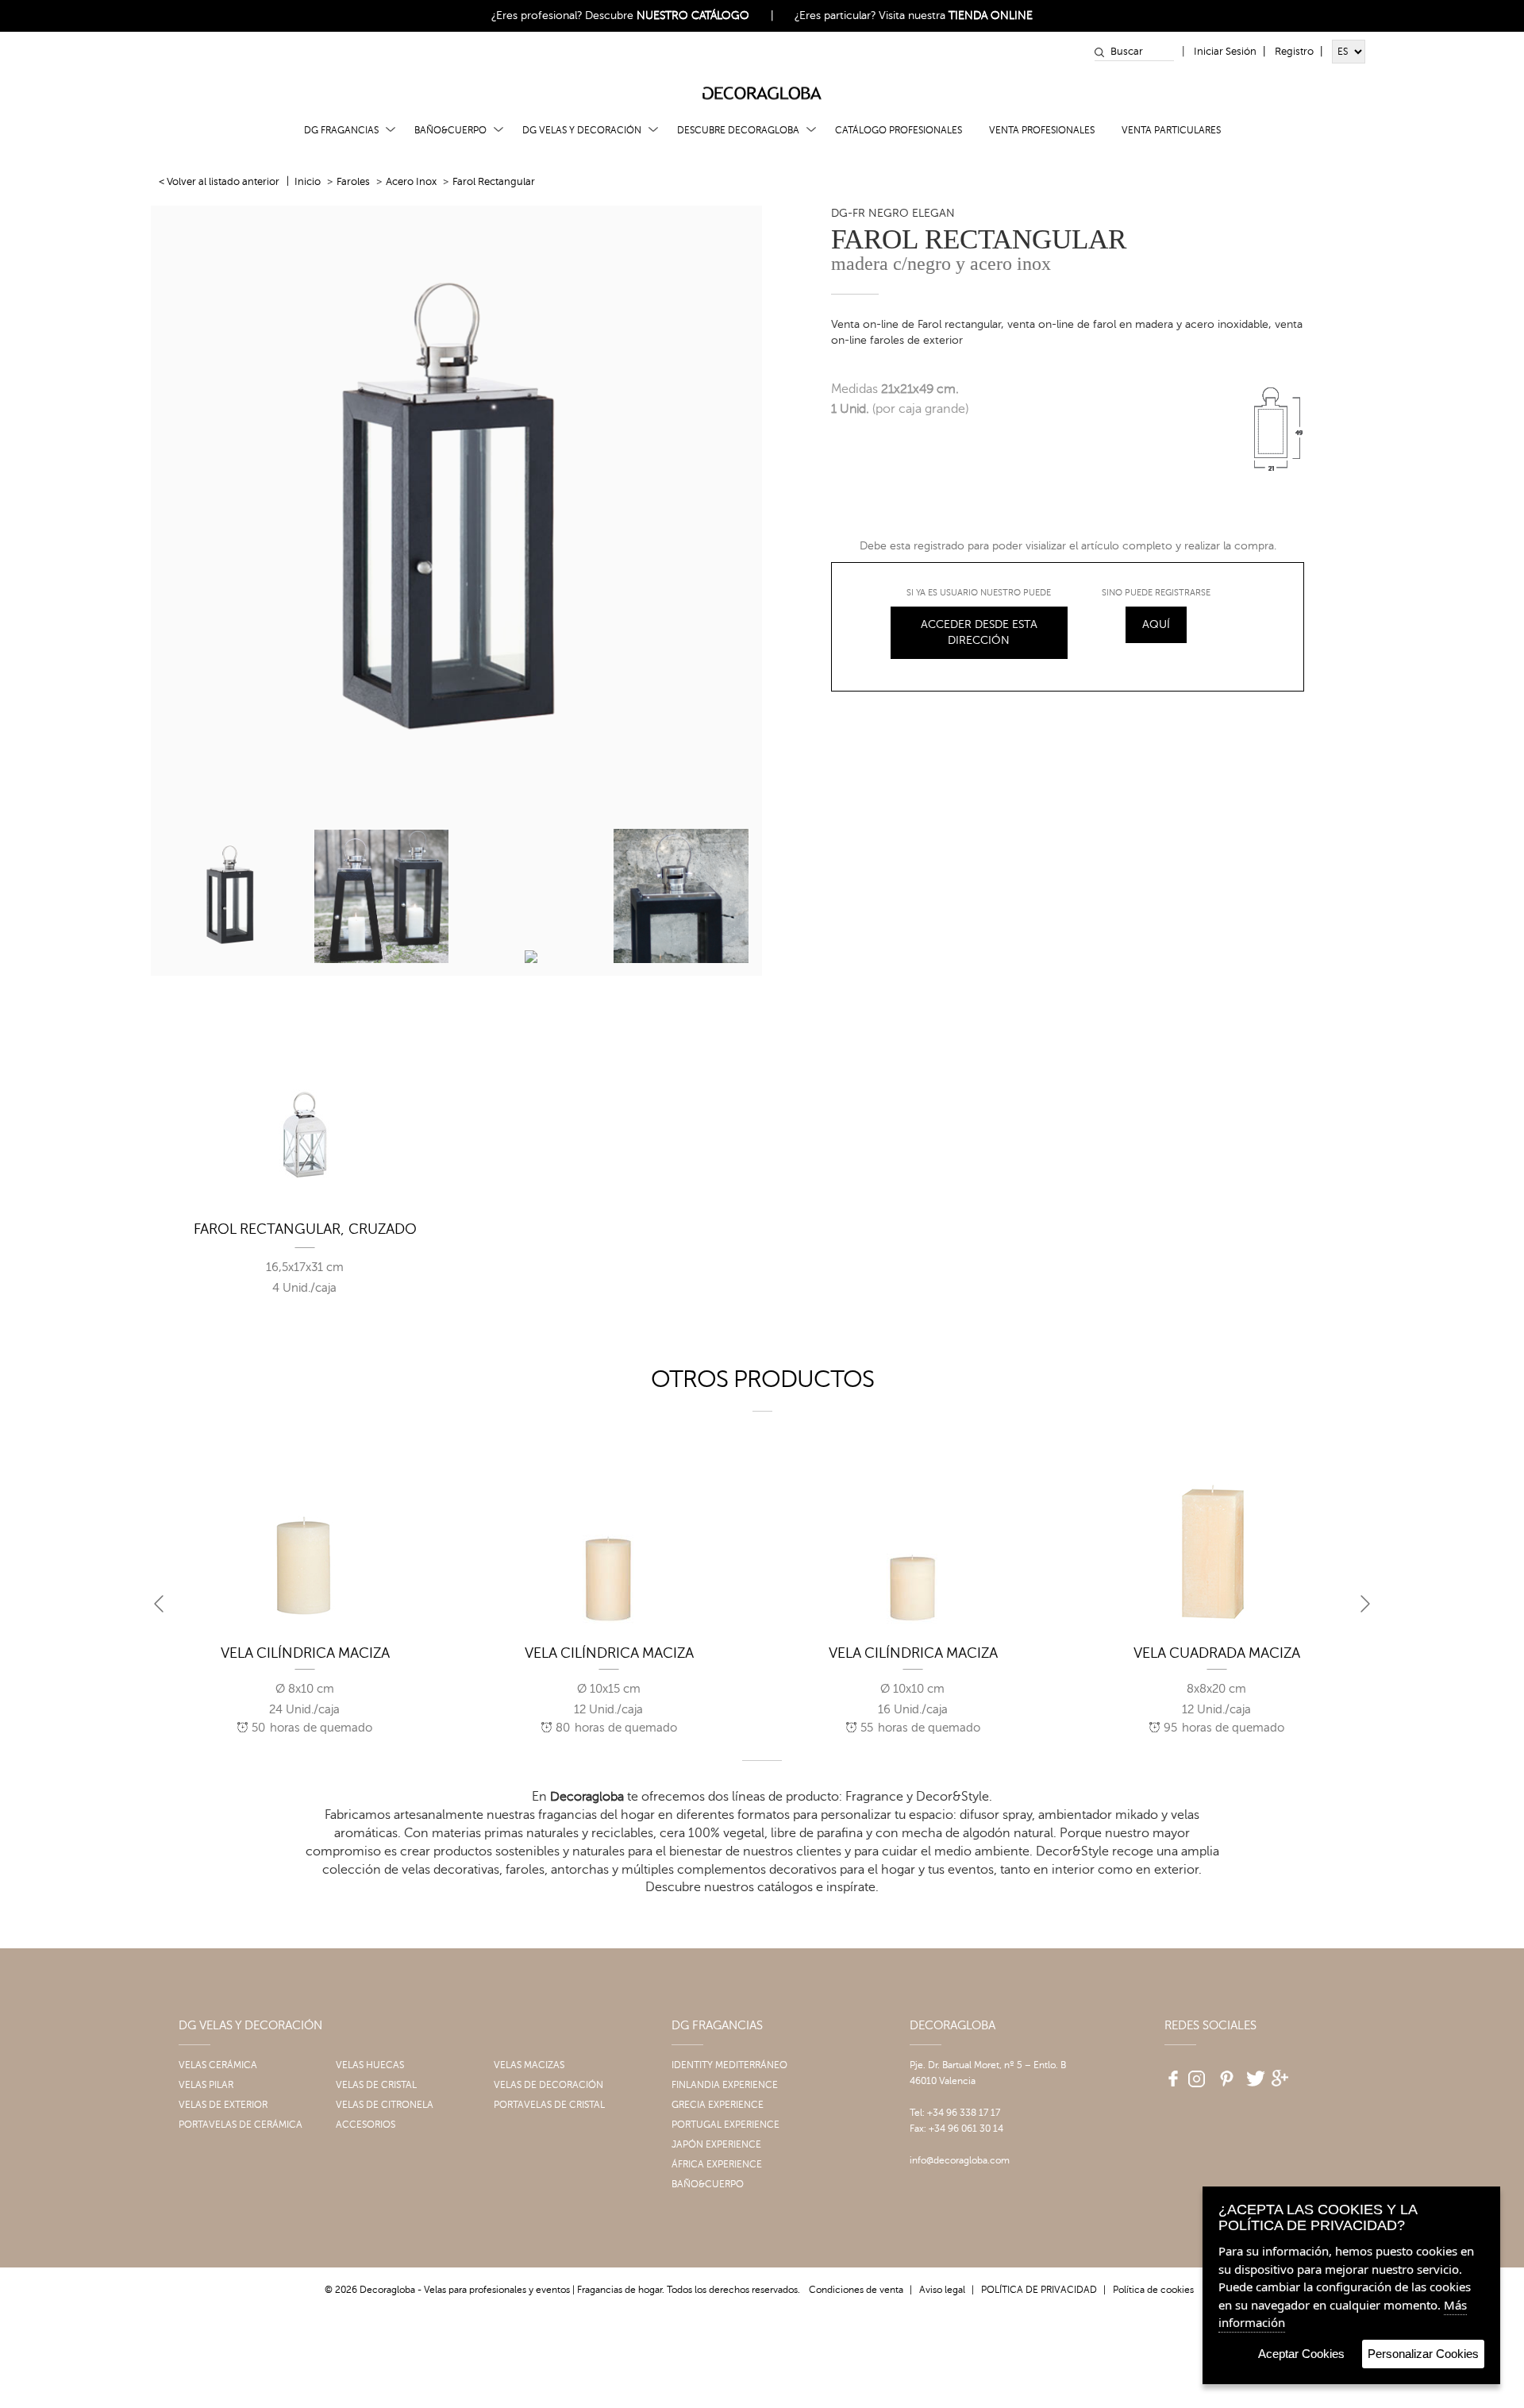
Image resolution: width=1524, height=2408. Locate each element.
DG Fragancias (341, 130)
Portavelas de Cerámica (241, 2125)
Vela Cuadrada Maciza (1217, 1653)
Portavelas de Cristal (549, 2105)
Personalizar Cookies (1423, 2354)
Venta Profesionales (1042, 130)
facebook (1168, 2073)
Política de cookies (1153, 2290)
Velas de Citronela (385, 2105)
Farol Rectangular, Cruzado (305, 1229)
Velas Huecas (370, 2065)
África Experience (717, 2164)
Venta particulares (1171, 130)
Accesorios (366, 2125)
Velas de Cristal (376, 2085)
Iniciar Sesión (1225, 52)
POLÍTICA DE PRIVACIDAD (1039, 2290)
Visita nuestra (956, 15)
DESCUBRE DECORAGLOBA (738, 130)
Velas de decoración (548, 2085)
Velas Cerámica (218, 2065)
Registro (1294, 52)
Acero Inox (411, 182)
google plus (1282, 2073)
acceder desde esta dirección (979, 632)
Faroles (353, 182)
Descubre (667, 15)
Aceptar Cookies (1301, 2354)
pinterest (1225, 2073)
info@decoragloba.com (960, 2160)
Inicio (308, 182)
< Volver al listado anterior (219, 182)
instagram (1196, 2073)
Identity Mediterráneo (729, 2065)
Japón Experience (716, 2144)
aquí (1156, 624)
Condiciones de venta (856, 2290)
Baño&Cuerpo (450, 130)
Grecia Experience (718, 2105)
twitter (1253, 2073)
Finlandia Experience (725, 2085)
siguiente (1365, 1604)
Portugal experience (725, 2125)
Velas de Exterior (223, 2105)
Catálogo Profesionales (899, 130)
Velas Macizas (529, 2065)
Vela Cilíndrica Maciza (305, 1653)
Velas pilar (206, 2085)
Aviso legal (942, 2290)
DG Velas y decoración (582, 130)
